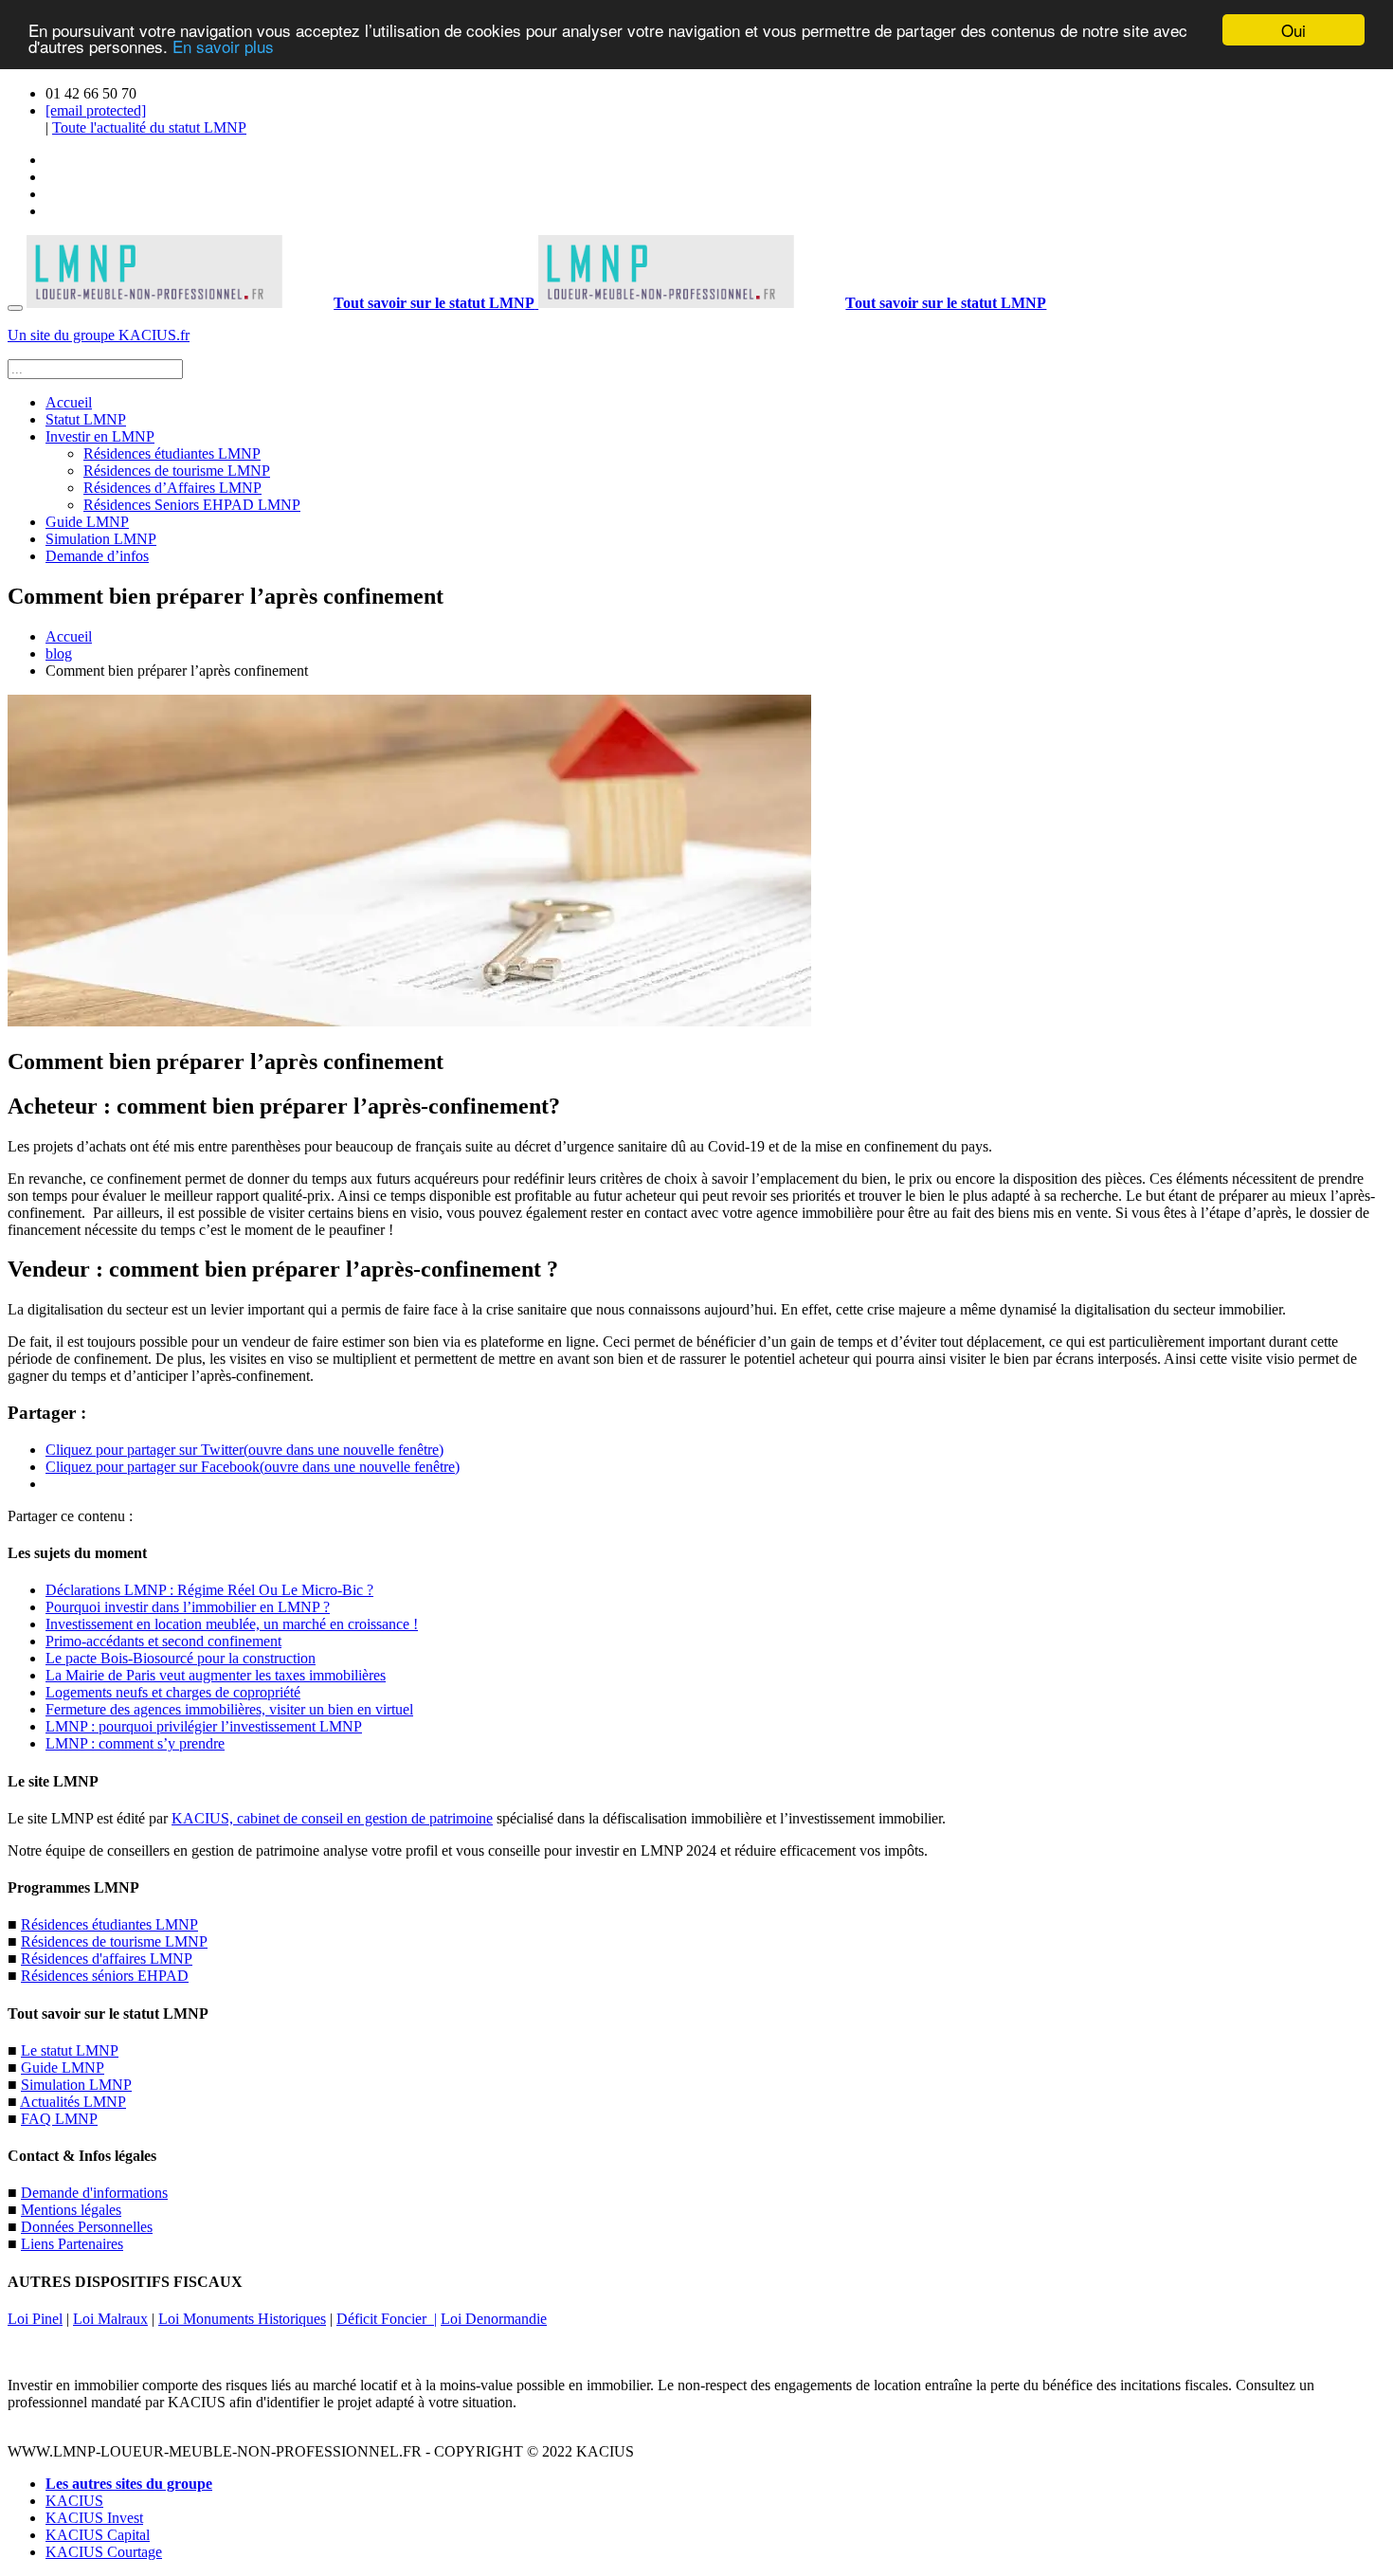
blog (59, 653)
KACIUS (74, 2501)
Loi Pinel (35, 2319)
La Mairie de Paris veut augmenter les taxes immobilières (216, 1675)
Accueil (69, 402)
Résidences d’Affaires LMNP (172, 488)
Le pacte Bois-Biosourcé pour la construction (181, 1658)
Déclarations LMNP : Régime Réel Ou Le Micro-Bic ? (209, 1590)
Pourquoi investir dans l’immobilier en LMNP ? (188, 1607)
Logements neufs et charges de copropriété (173, 1692)
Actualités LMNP (73, 2102)
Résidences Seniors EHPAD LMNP (192, 505)
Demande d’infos (97, 556)
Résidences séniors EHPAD (105, 1976)
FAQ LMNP (59, 2119)
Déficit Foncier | (387, 2319)
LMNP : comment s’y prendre (135, 1743)
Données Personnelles (87, 2227)
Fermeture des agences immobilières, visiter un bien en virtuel (229, 1709)
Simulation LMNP (101, 539)
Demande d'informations (94, 2193)
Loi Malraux (110, 2319)
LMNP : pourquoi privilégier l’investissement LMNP (204, 1726)
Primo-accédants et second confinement (163, 1641)
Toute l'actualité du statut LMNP (149, 127)
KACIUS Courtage (104, 2552)
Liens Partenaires (72, 2244)
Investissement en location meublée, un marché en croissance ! (232, 1624)
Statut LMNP (86, 419)
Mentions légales (71, 2210)
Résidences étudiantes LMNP (172, 454)
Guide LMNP (87, 522)
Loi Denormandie (494, 2319)
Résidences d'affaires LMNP (107, 1959)
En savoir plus (223, 47)
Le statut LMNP (70, 2050)
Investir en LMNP (100, 436)
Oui (1293, 30)
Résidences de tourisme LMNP (177, 471)
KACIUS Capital (98, 2535)
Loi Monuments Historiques (242, 2319)
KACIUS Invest (94, 2518)
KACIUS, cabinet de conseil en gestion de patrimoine (332, 1818)
